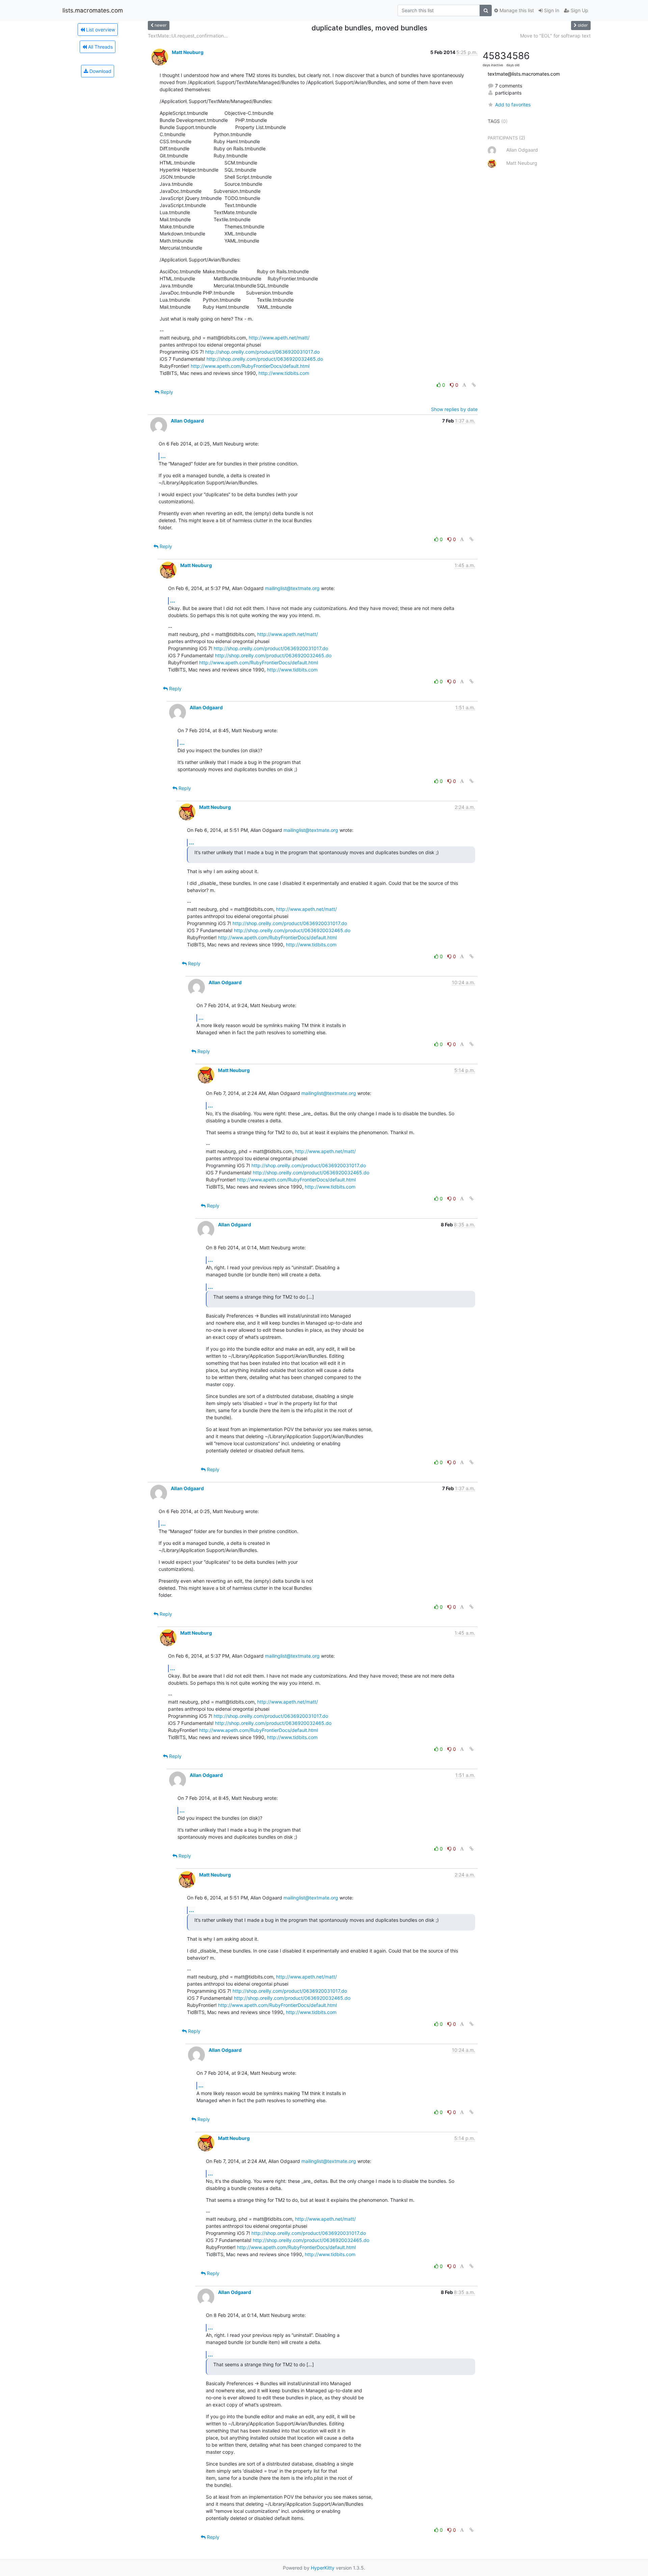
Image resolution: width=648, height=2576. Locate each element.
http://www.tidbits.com (284, 373)
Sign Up (579, 10)
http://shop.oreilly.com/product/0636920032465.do (265, 359)
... (163, 456)
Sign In (551, 10)
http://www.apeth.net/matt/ (279, 338)
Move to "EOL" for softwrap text (555, 36)
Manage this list (516, 10)
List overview (100, 30)
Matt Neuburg (188, 52)
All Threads (100, 47)
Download (100, 71)
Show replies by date (454, 409)
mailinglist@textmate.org (292, 588)
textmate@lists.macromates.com (524, 74)
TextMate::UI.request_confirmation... (188, 36)
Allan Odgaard (187, 421)
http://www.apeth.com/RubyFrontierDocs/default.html (250, 366)
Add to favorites (513, 105)
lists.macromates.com (93, 10)
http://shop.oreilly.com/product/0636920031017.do (262, 352)
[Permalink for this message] (474, 385)
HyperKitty (323, 2568)
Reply (166, 392)
